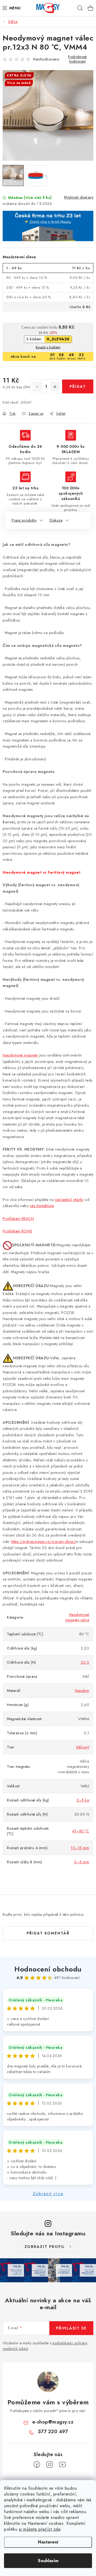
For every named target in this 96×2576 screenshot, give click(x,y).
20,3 (85, 1662)
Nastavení (48, 2542)
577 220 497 (53, 2432)
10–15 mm (80, 1848)
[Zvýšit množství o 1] (55, 387)
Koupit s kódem (48, 347)
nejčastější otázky (69, 1200)
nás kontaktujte (42, 1206)
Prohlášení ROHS (17, 1231)
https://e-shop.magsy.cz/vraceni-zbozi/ (44, 1542)
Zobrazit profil (45, 2247)
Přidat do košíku (78, 389)
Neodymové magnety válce (77, 1617)
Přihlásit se (71, 2328)
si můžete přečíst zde (40, 2529)
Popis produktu (24, 520)
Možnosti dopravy (79, 197)
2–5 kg (83, 1800)
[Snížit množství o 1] (37, 387)
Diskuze (56, 520)
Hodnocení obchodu (48, 1969)
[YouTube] (62, 2465)
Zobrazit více (48, 2194)
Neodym (82, 1691)
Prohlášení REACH (18, 1219)
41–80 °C (81, 1831)
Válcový (83, 1747)
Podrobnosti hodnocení (77, 59)
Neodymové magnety (20, 1055)
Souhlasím (48, 2561)
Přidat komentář (48, 1933)
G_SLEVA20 (58, 339)
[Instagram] (50, 2465)
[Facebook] (37, 2465)
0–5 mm (82, 1862)
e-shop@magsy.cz (53, 2422)
